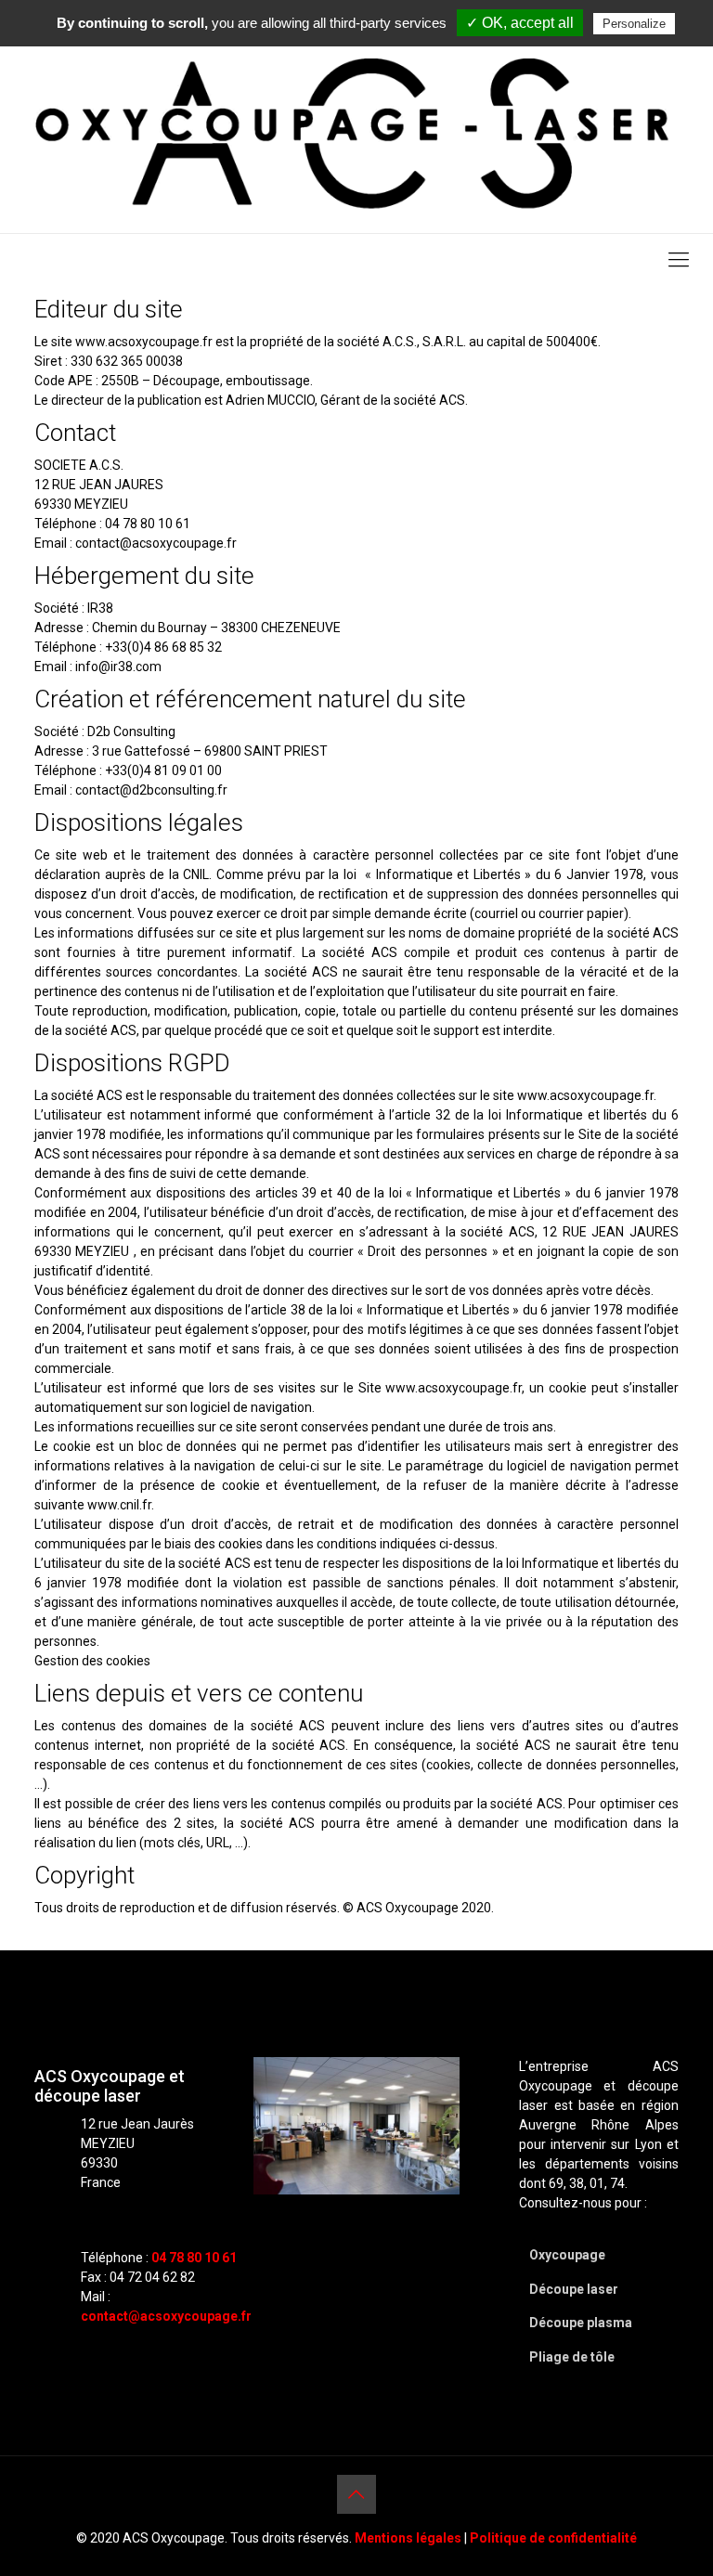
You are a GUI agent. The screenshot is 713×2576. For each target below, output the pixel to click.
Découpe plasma (581, 2323)
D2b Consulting (131, 731)
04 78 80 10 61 (194, 2258)
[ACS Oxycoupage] (356, 135)
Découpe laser (574, 2289)
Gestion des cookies (92, 1661)
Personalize (634, 24)
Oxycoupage (567, 2255)
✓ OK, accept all (520, 23)
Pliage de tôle (572, 2357)
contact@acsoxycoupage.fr (166, 2316)
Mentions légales (408, 2538)
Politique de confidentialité (553, 2538)
